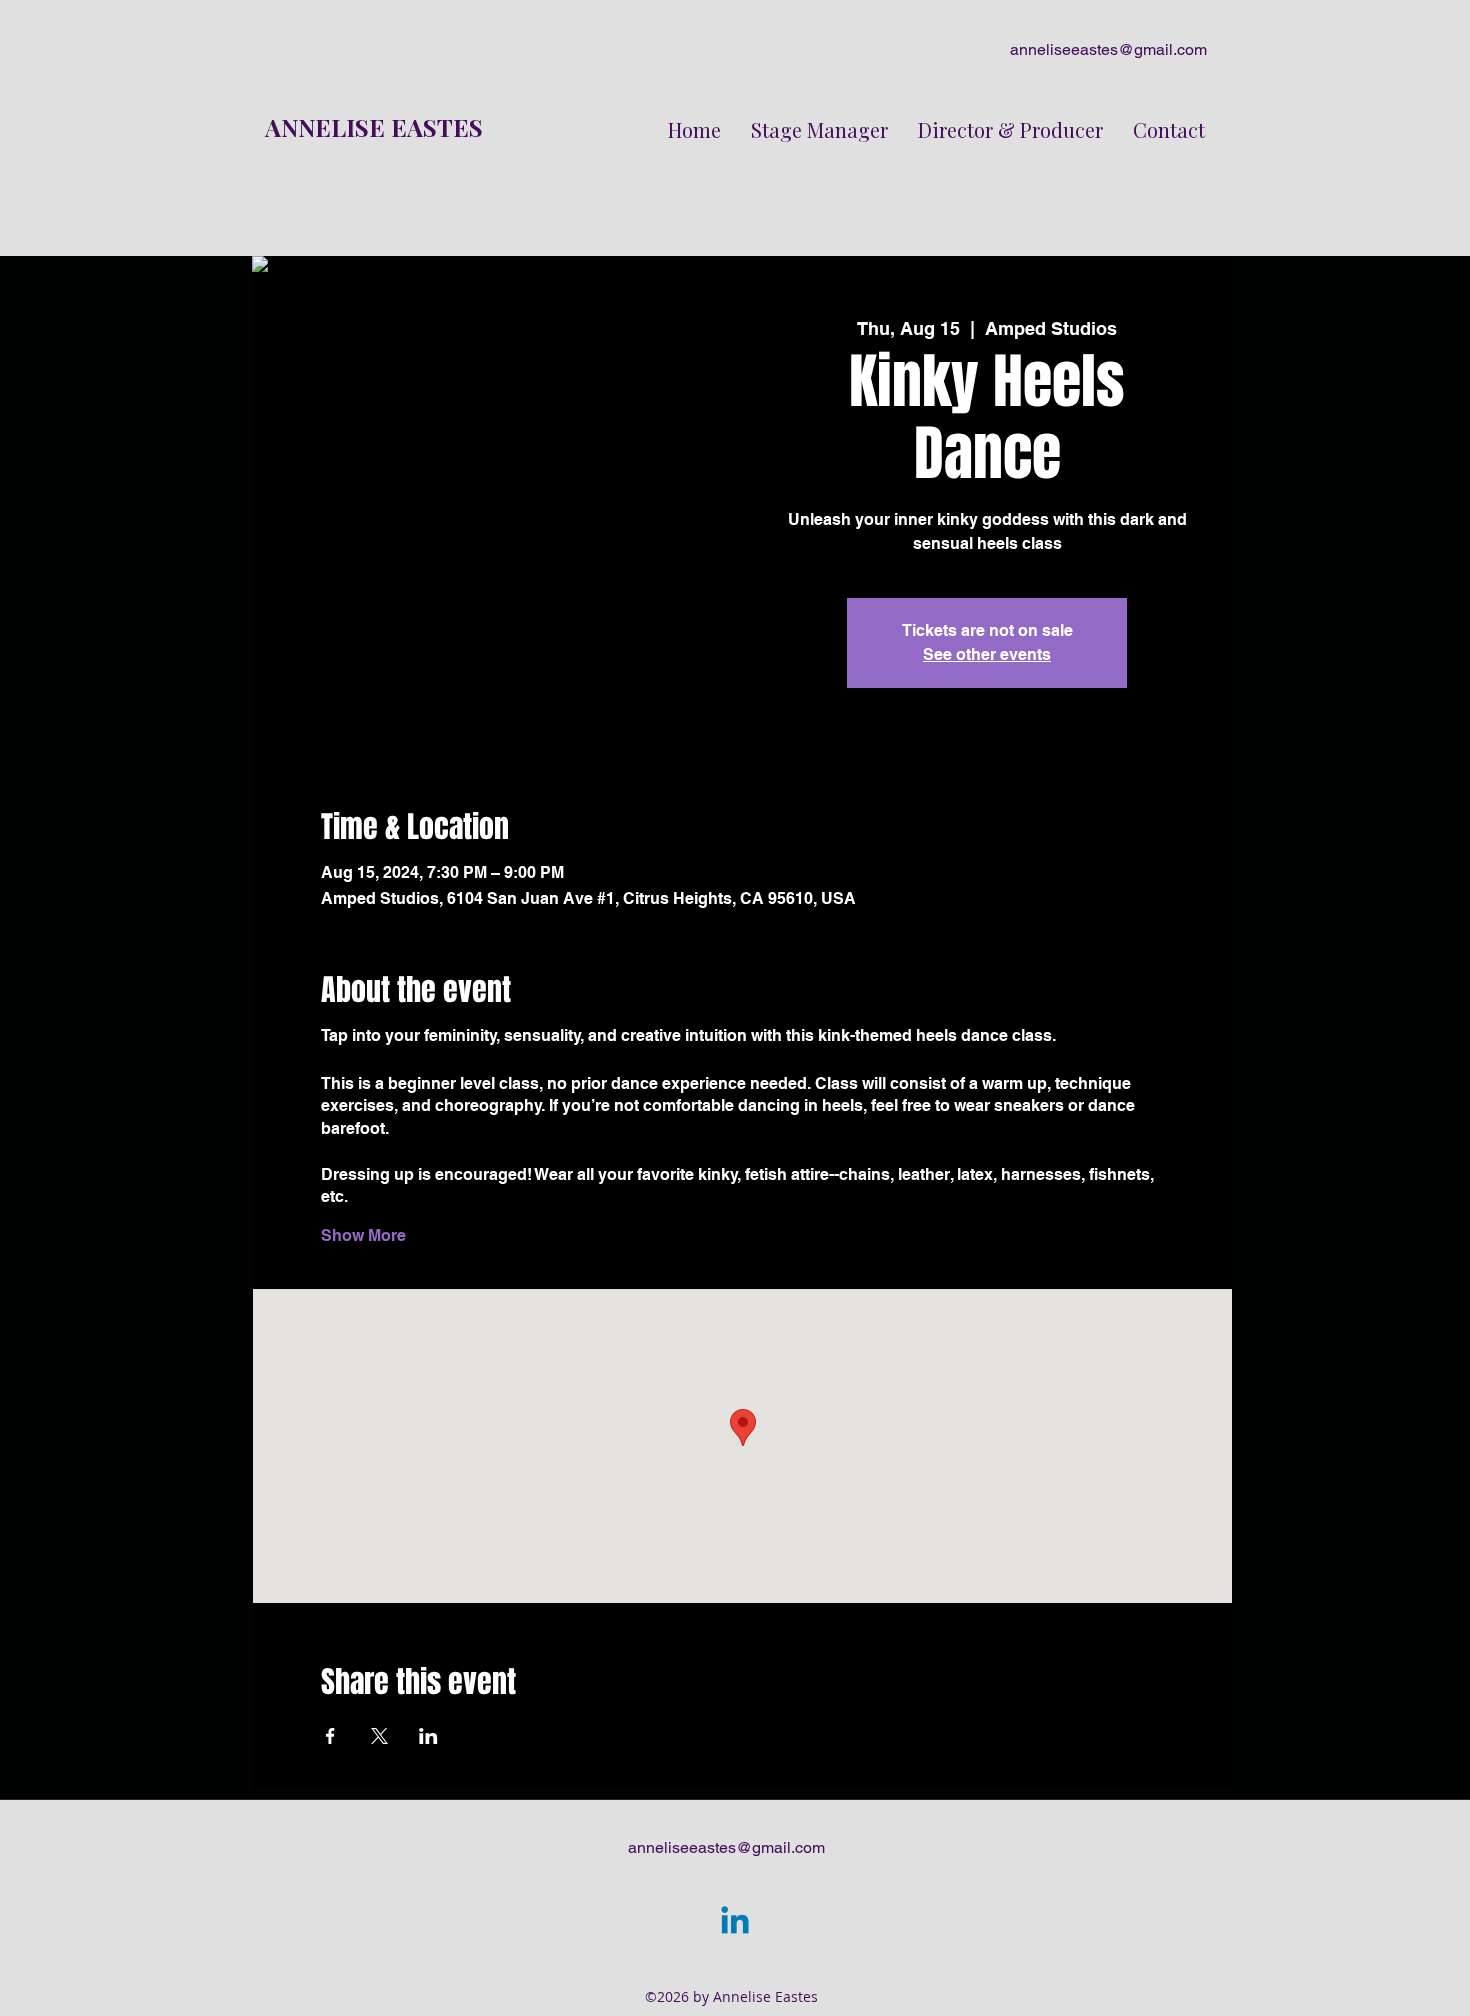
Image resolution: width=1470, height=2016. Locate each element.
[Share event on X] (379, 1736)
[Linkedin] (735, 1923)
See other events (987, 654)
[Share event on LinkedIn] (428, 1736)
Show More (363, 1235)
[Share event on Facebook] (330, 1736)
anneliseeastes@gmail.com (1108, 49)
